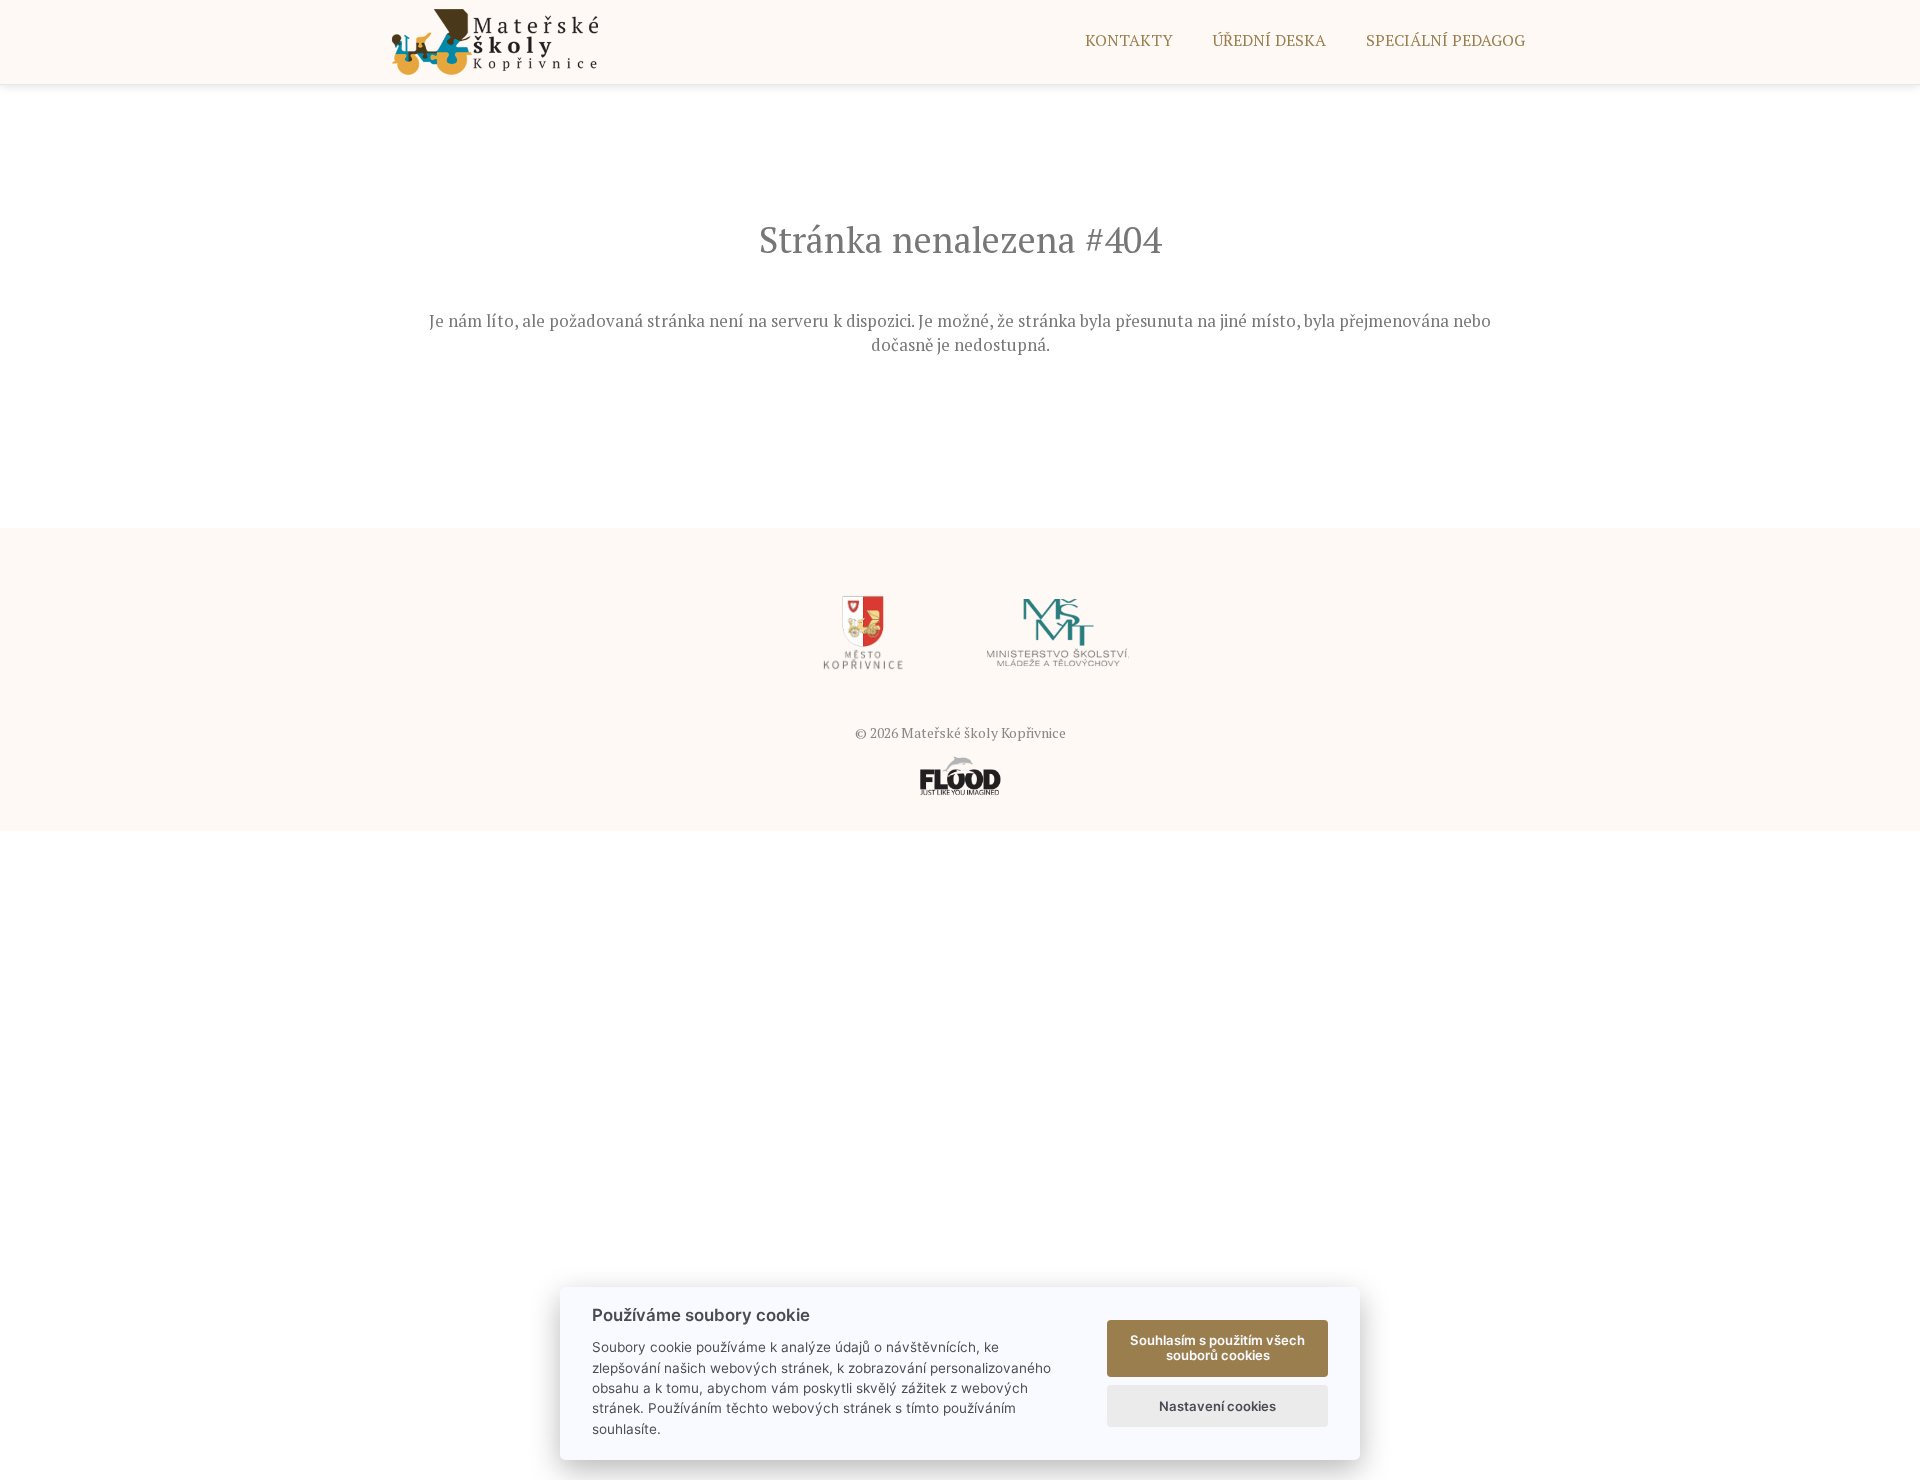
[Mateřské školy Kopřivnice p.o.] (495, 40)
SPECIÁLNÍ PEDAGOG (1445, 40)
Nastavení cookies (1217, 1406)
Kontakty (1129, 40)
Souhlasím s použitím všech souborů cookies (1217, 1348)
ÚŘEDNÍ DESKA (1269, 40)
